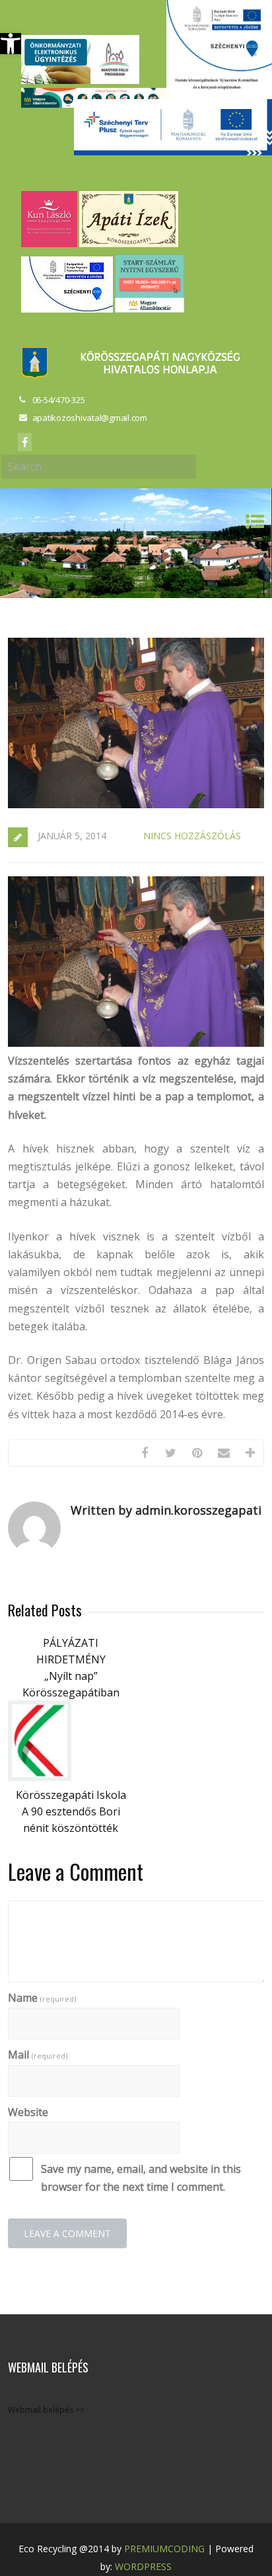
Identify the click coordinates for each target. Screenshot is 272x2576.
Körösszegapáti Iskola (71, 1795)
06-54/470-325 (59, 400)
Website (28, 2112)
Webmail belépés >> (46, 2410)
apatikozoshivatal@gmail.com (90, 418)
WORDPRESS (143, 2566)
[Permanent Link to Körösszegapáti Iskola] (40, 1777)
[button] (11, 44)
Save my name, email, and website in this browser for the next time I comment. (141, 2178)
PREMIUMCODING (164, 2549)
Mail (38, 2055)
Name (42, 1998)
